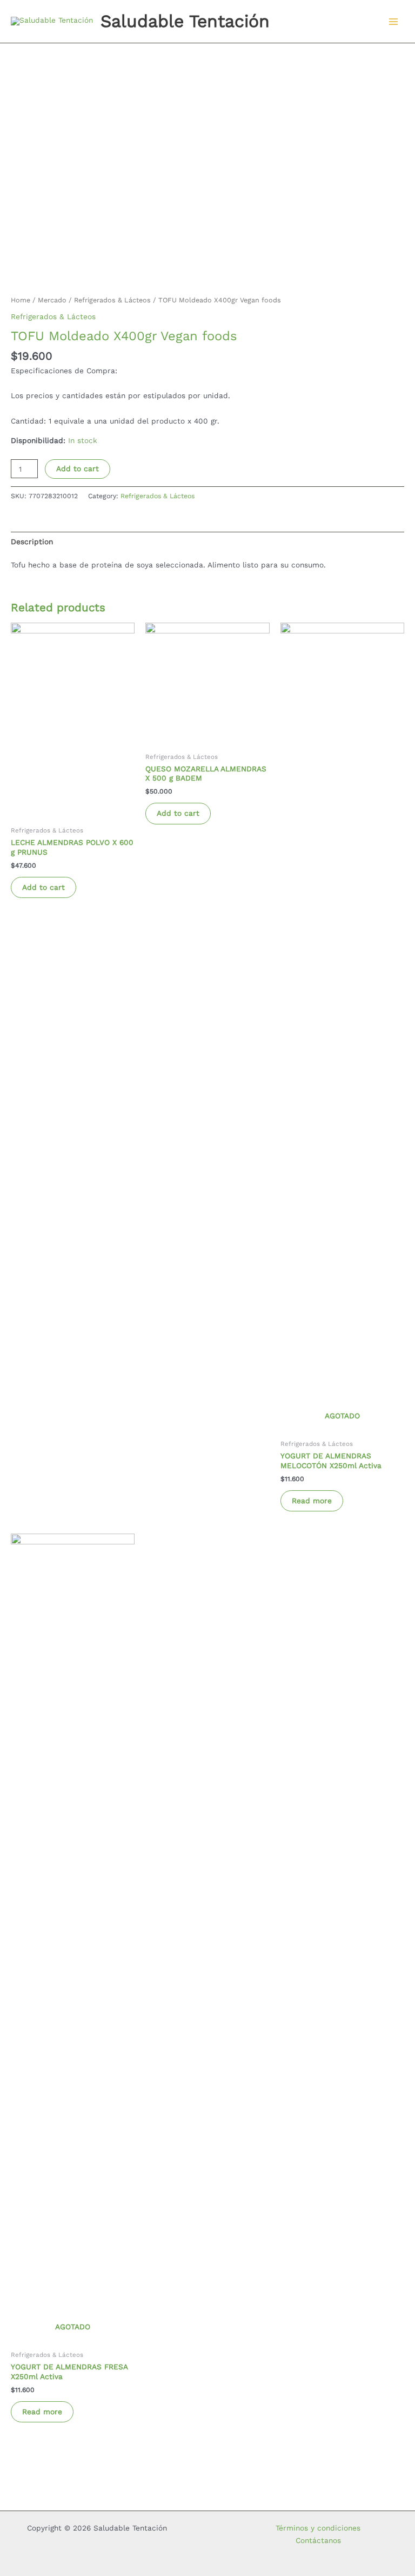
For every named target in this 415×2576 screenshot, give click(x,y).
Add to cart (78, 468)
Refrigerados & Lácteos (112, 300)
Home (21, 300)
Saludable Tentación (185, 21)
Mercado (52, 300)
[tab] (32, 541)
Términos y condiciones (318, 2528)
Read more (312, 1501)
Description (32, 541)
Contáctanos (318, 2540)
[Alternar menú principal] (394, 21)
